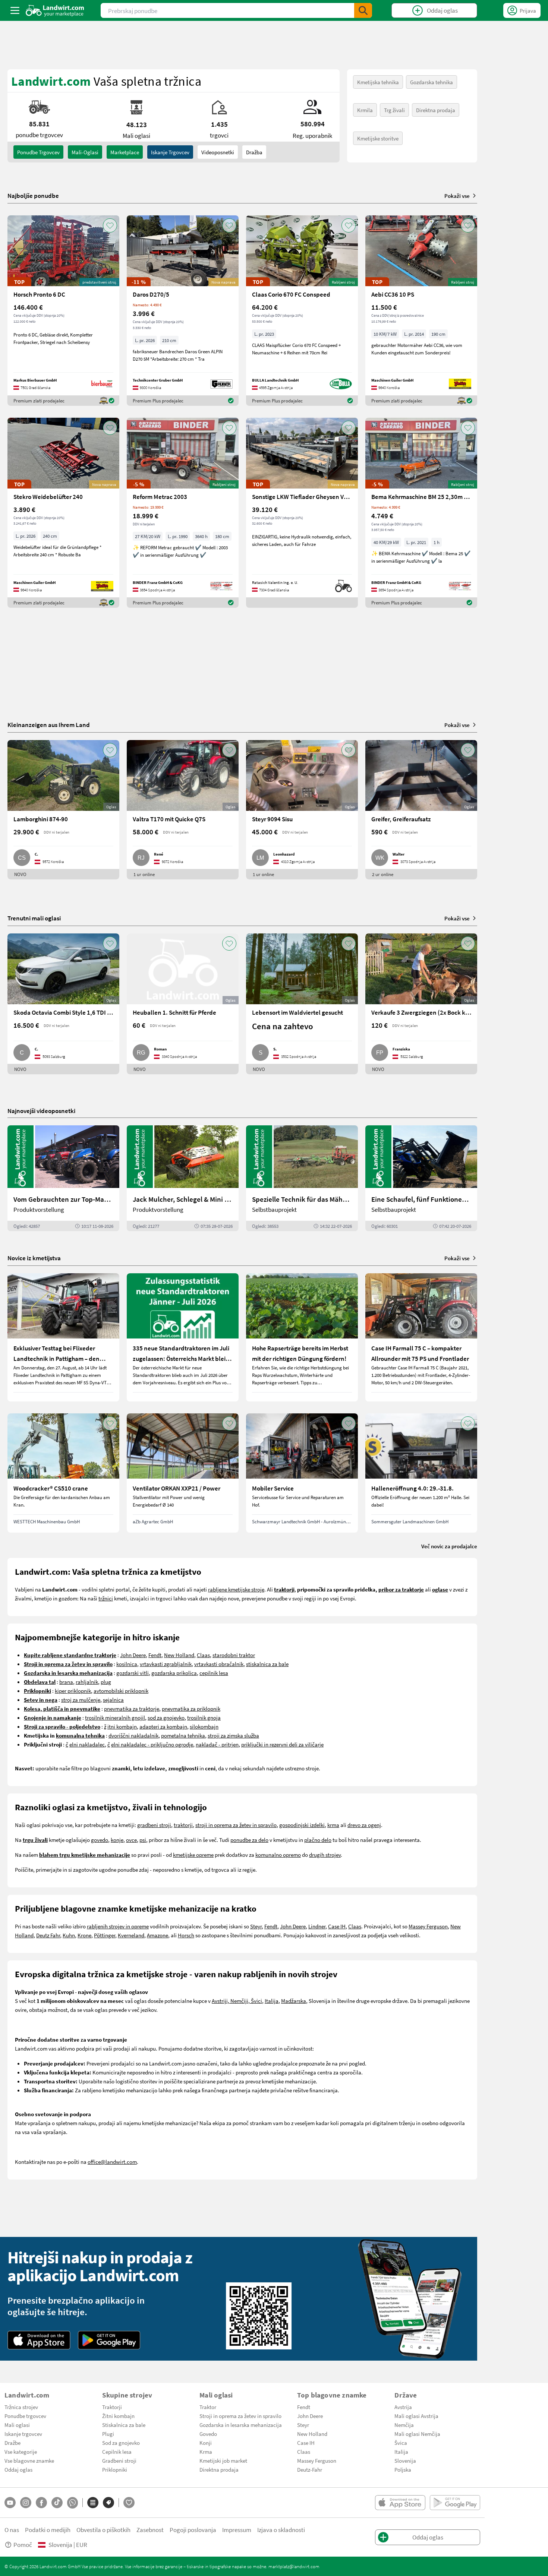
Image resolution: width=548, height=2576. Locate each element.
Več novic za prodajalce (449, 1546)
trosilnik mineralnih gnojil (115, 1717)
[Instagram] (26, 2503)
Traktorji (112, 2407)
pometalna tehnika (183, 1735)
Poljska (403, 2469)
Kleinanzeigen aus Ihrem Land (49, 725)
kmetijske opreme (193, 1855)
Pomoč (23, 2545)
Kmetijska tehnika (378, 82)
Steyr (256, 1926)
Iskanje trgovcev (170, 152)
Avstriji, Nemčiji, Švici (237, 2001)
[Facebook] (41, 2503)
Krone (84, 1935)
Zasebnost (150, 2530)
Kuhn (69, 1935)
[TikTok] (57, 2503)
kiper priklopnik (73, 1691)
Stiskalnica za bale (124, 2425)
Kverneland (131, 1935)
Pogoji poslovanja (193, 2530)
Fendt (155, 1655)
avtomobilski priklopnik (121, 1691)
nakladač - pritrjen (217, 1744)
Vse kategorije (21, 2452)
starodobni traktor (234, 1655)
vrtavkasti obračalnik (219, 1664)
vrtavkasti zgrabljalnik (166, 1664)
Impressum (237, 2530)
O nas (12, 2530)
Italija (272, 2001)
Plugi (108, 2434)
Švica (401, 2443)
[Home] (55, 10)
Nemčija (404, 2425)
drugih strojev (325, 1855)
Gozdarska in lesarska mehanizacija (241, 2425)
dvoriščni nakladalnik (133, 1735)
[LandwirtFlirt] (129, 2503)
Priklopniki (115, 2469)
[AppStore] (39, 2340)
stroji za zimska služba (233, 1735)
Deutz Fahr (48, 1935)
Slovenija (405, 2460)
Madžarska (294, 2001)
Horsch (186, 1935)
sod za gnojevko (166, 1717)
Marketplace (125, 152)
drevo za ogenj (364, 1825)
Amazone (158, 1935)
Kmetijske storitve (378, 138)
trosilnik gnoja (204, 1717)
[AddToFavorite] (110, 225)
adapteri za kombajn (163, 1726)
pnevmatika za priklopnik (191, 1709)
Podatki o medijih (48, 2530)
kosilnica (127, 1664)
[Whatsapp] (73, 2503)
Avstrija (403, 2407)
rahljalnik (87, 1682)
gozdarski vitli (133, 1673)
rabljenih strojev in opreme (118, 1926)
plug (106, 1682)
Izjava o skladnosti (281, 2530)
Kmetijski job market (223, 2460)
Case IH (337, 1926)
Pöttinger (105, 1935)
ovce (131, 1840)
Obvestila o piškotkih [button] (103, 2530)
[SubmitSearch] (363, 10)
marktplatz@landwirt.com (294, 2566)
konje (117, 1840)
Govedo (208, 2434)
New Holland (179, 1655)
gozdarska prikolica (174, 1673)
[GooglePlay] (109, 2340)
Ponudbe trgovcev (25, 2416)
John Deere (133, 1655)
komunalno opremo (278, 1855)
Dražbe (12, 2443)
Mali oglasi (17, 2425)
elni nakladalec (87, 1744)
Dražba (254, 152)
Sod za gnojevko (121, 2443)
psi (143, 1840)
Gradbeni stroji (119, 2460)
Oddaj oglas (18, 2469)
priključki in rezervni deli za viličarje (282, 1744)
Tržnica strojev (21, 2407)
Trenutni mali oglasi (34, 918)
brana (66, 1682)
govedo (100, 1840)
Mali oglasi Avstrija (416, 2416)
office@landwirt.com (112, 2162)
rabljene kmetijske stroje (236, 1589)
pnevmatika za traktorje (132, 1709)
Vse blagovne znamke (29, 2460)
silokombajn (204, 1726)
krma (333, 1825)
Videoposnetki (218, 152)
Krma (206, 2452)
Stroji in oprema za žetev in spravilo (240, 2416)
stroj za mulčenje (81, 1700)
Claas (203, 1655)
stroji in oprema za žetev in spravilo (236, 1825)
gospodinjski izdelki (302, 1825)
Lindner (317, 1926)
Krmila (365, 110)
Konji (206, 2443)
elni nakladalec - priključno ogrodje (152, 1744)
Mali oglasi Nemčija (417, 2434)
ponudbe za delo (249, 1840)
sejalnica (113, 1700)
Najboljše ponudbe (33, 196)
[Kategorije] (93, 2503)
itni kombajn (122, 1726)
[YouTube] (10, 2503)
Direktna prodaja (436, 110)
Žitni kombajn (118, 2416)
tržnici (106, 1598)
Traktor (208, 2407)
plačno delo (318, 1840)
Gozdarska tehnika (432, 82)
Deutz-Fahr (310, 2469)
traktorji (183, 1825)
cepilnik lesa (214, 1673)
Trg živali (394, 110)
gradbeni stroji (154, 1825)
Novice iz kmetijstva (34, 1258)
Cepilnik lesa (117, 2452)
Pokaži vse (457, 196)
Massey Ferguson (428, 1926)
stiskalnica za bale (267, 1664)
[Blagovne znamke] (108, 2503)
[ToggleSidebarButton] (15, 10)
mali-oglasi (85, 152)
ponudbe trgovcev (38, 152)
